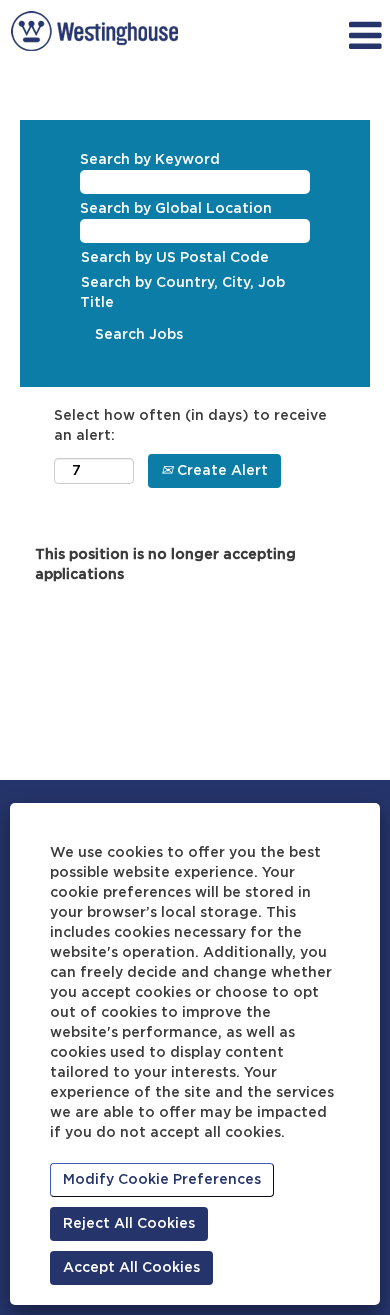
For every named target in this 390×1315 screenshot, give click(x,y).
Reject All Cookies (129, 1224)
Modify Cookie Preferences (162, 1180)
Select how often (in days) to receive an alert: (190, 426)
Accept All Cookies (131, 1268)
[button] (336, 36)
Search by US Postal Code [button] (175, 258)
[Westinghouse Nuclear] (94, 31)
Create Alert (220, 471)
